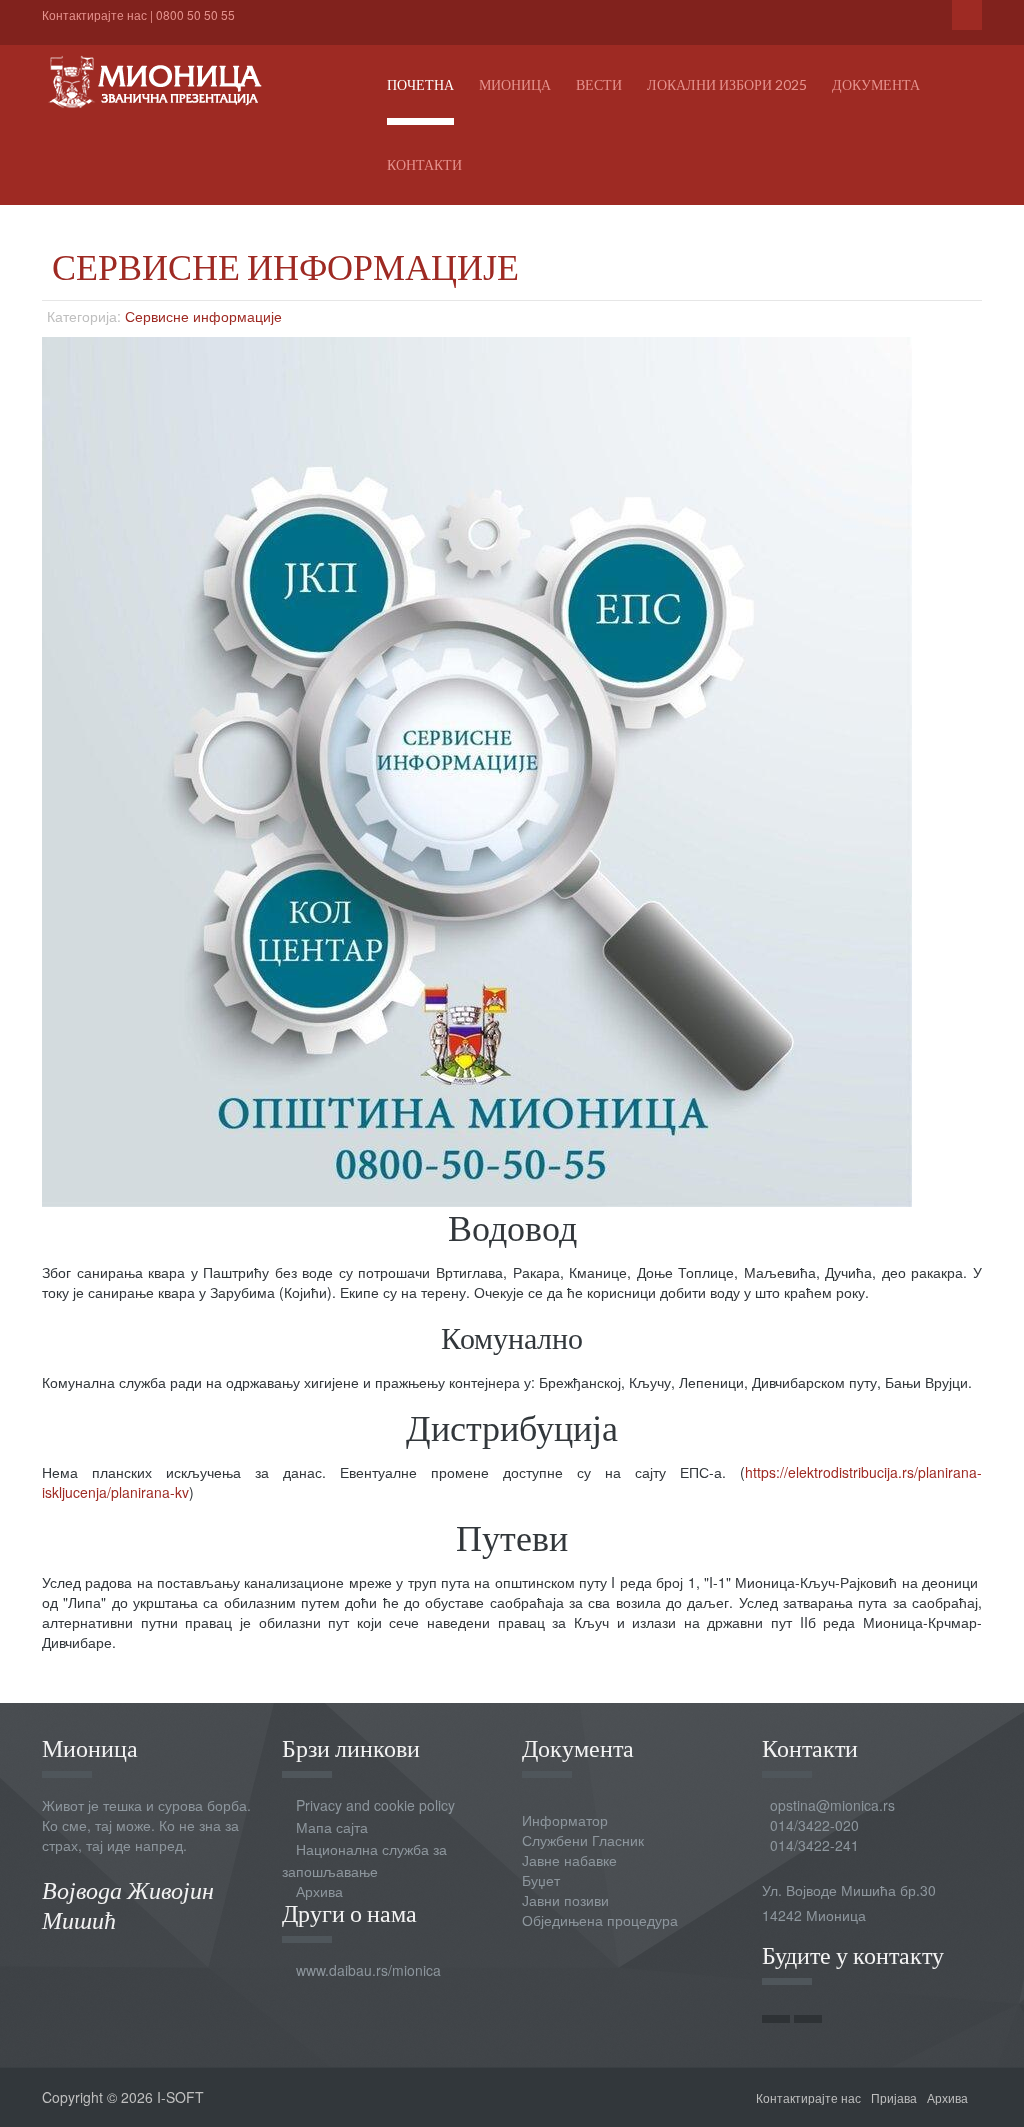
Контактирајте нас (94, 14)
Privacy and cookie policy (375, 1805)
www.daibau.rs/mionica (368, 1970)
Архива (319, 1891)
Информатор (565, 1820)
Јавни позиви (565, 1900)
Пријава (894, 2097)
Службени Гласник (583, 1840)
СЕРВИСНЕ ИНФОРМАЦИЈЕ (285, 266)
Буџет (541, 1880)
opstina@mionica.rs (832, 1805)
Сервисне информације (203, 316)
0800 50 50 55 (195, 14)
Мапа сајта (332, 1827)
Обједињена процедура (600, 1920)
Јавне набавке (569, 1860)
